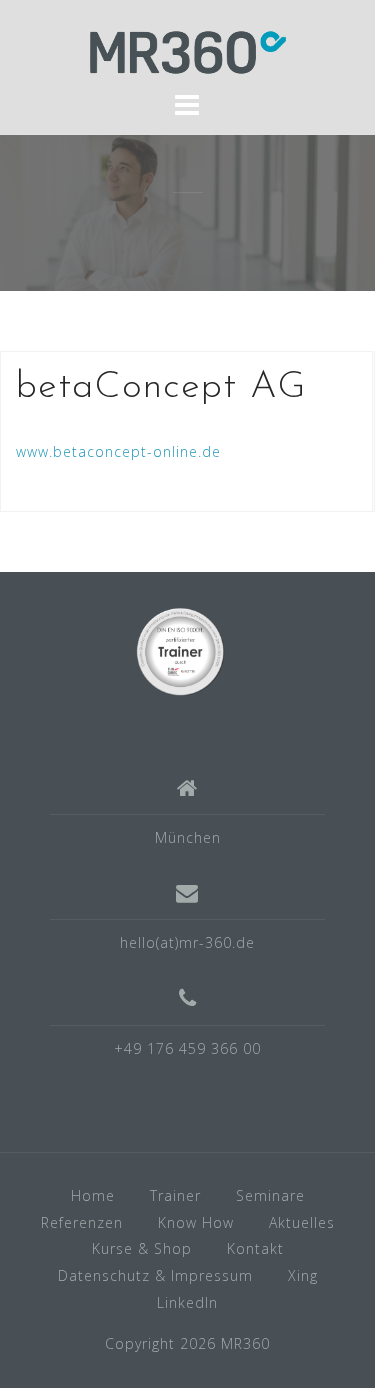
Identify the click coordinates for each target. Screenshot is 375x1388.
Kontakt (255, 1248)
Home (93, 1195)
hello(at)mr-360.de (187, 942)
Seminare (270, 1195)
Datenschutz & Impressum (155, 1275)
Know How (196, 1222)
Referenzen (82, 1222)
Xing (303, 1275)
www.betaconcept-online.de (118, 451)
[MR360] (180, 649)
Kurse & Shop (142, 1248)
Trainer (175, 1195)
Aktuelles (302, 1222)
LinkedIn (187, 1302)
